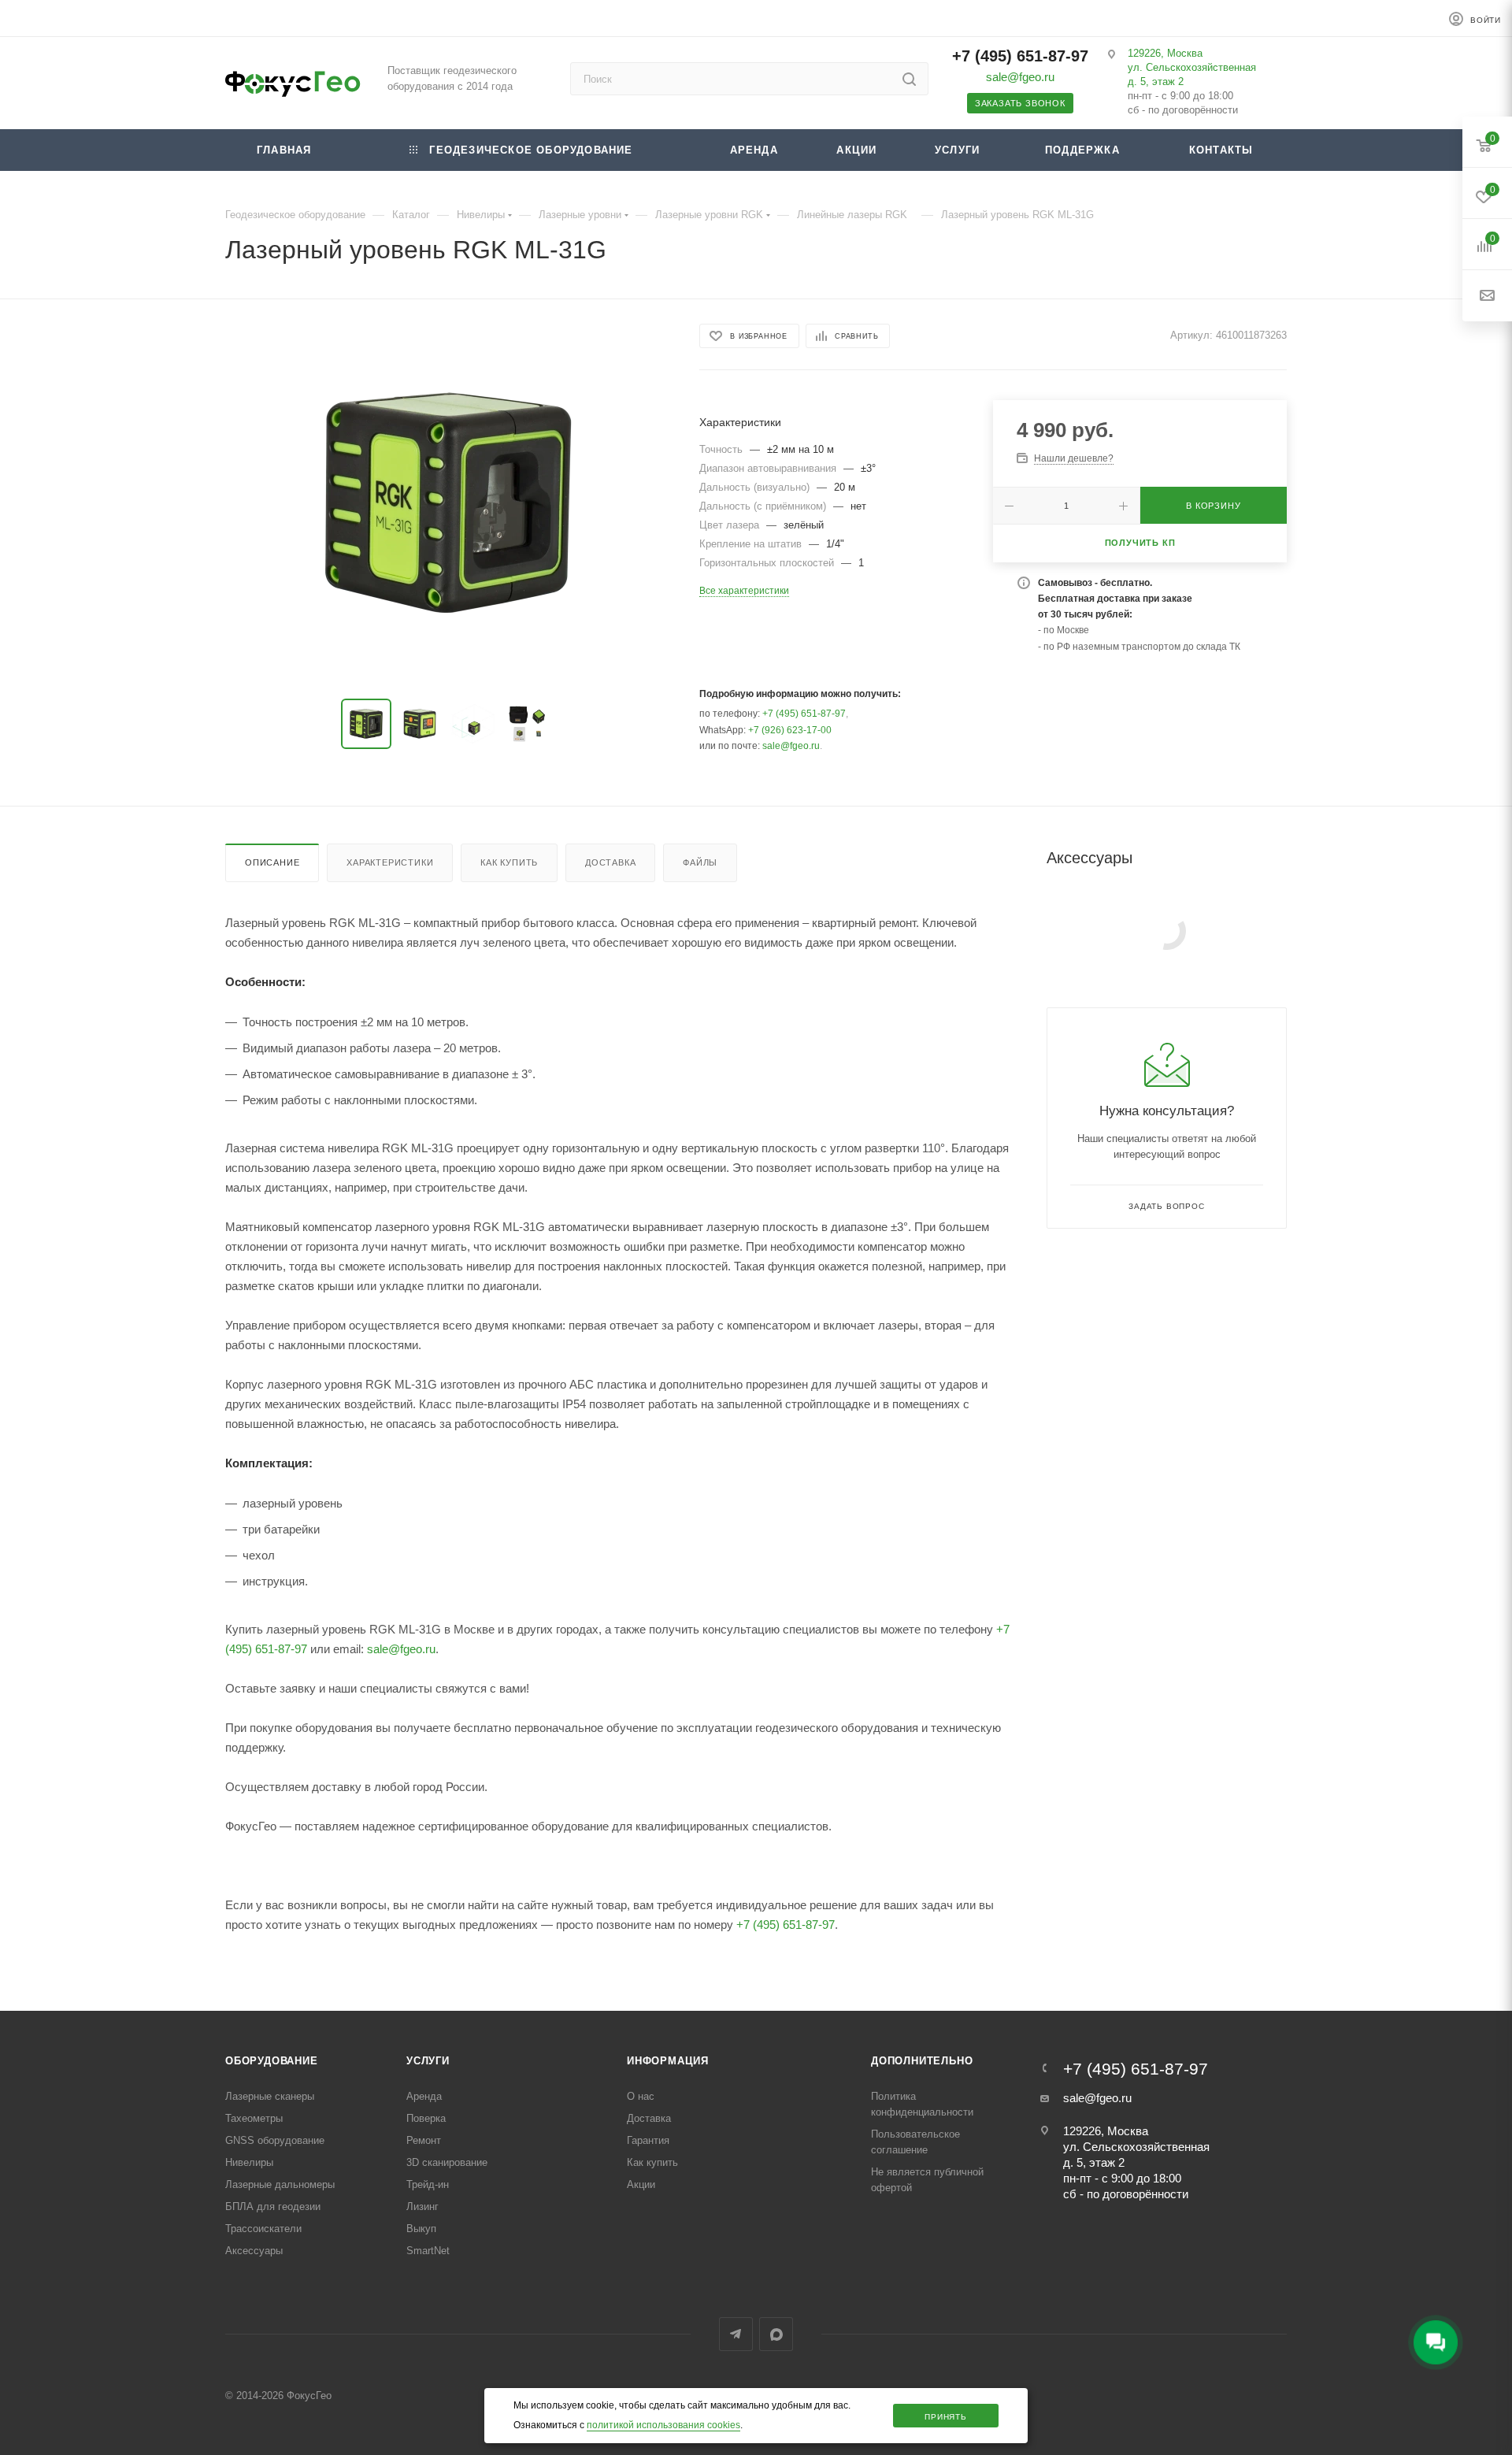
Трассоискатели (263, 2229)
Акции (641, 2184)
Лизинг (422, 2207)
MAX (776, 2334)
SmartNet (428, 2251)
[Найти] (909, 79)
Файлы (700, 862)
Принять (946, 2417)
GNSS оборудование (275, 2140)
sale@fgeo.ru (1020, 77)
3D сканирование (447, 2162)
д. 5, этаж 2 (1156, 82)
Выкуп (421, 2229)
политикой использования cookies (663, 2425)
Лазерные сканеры (270, 2096)
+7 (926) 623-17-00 (790, 730)
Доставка (610, 862)
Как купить (509, 862)
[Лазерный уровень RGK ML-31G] (448, 502)
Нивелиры (249, 2162)
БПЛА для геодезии (273, 2207)
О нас (641, 2096)
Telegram (736, 2334)
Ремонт (424, 2140)
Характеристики (390, 862)
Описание (272, 862)
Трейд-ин (428, 2184)
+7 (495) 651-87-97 (1020, 56)
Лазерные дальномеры (280, 2184)
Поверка (426, 2118)
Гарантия (648, 2140)
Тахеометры (254, 2118)
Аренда (424, 2096)
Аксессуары (254, 2251)
